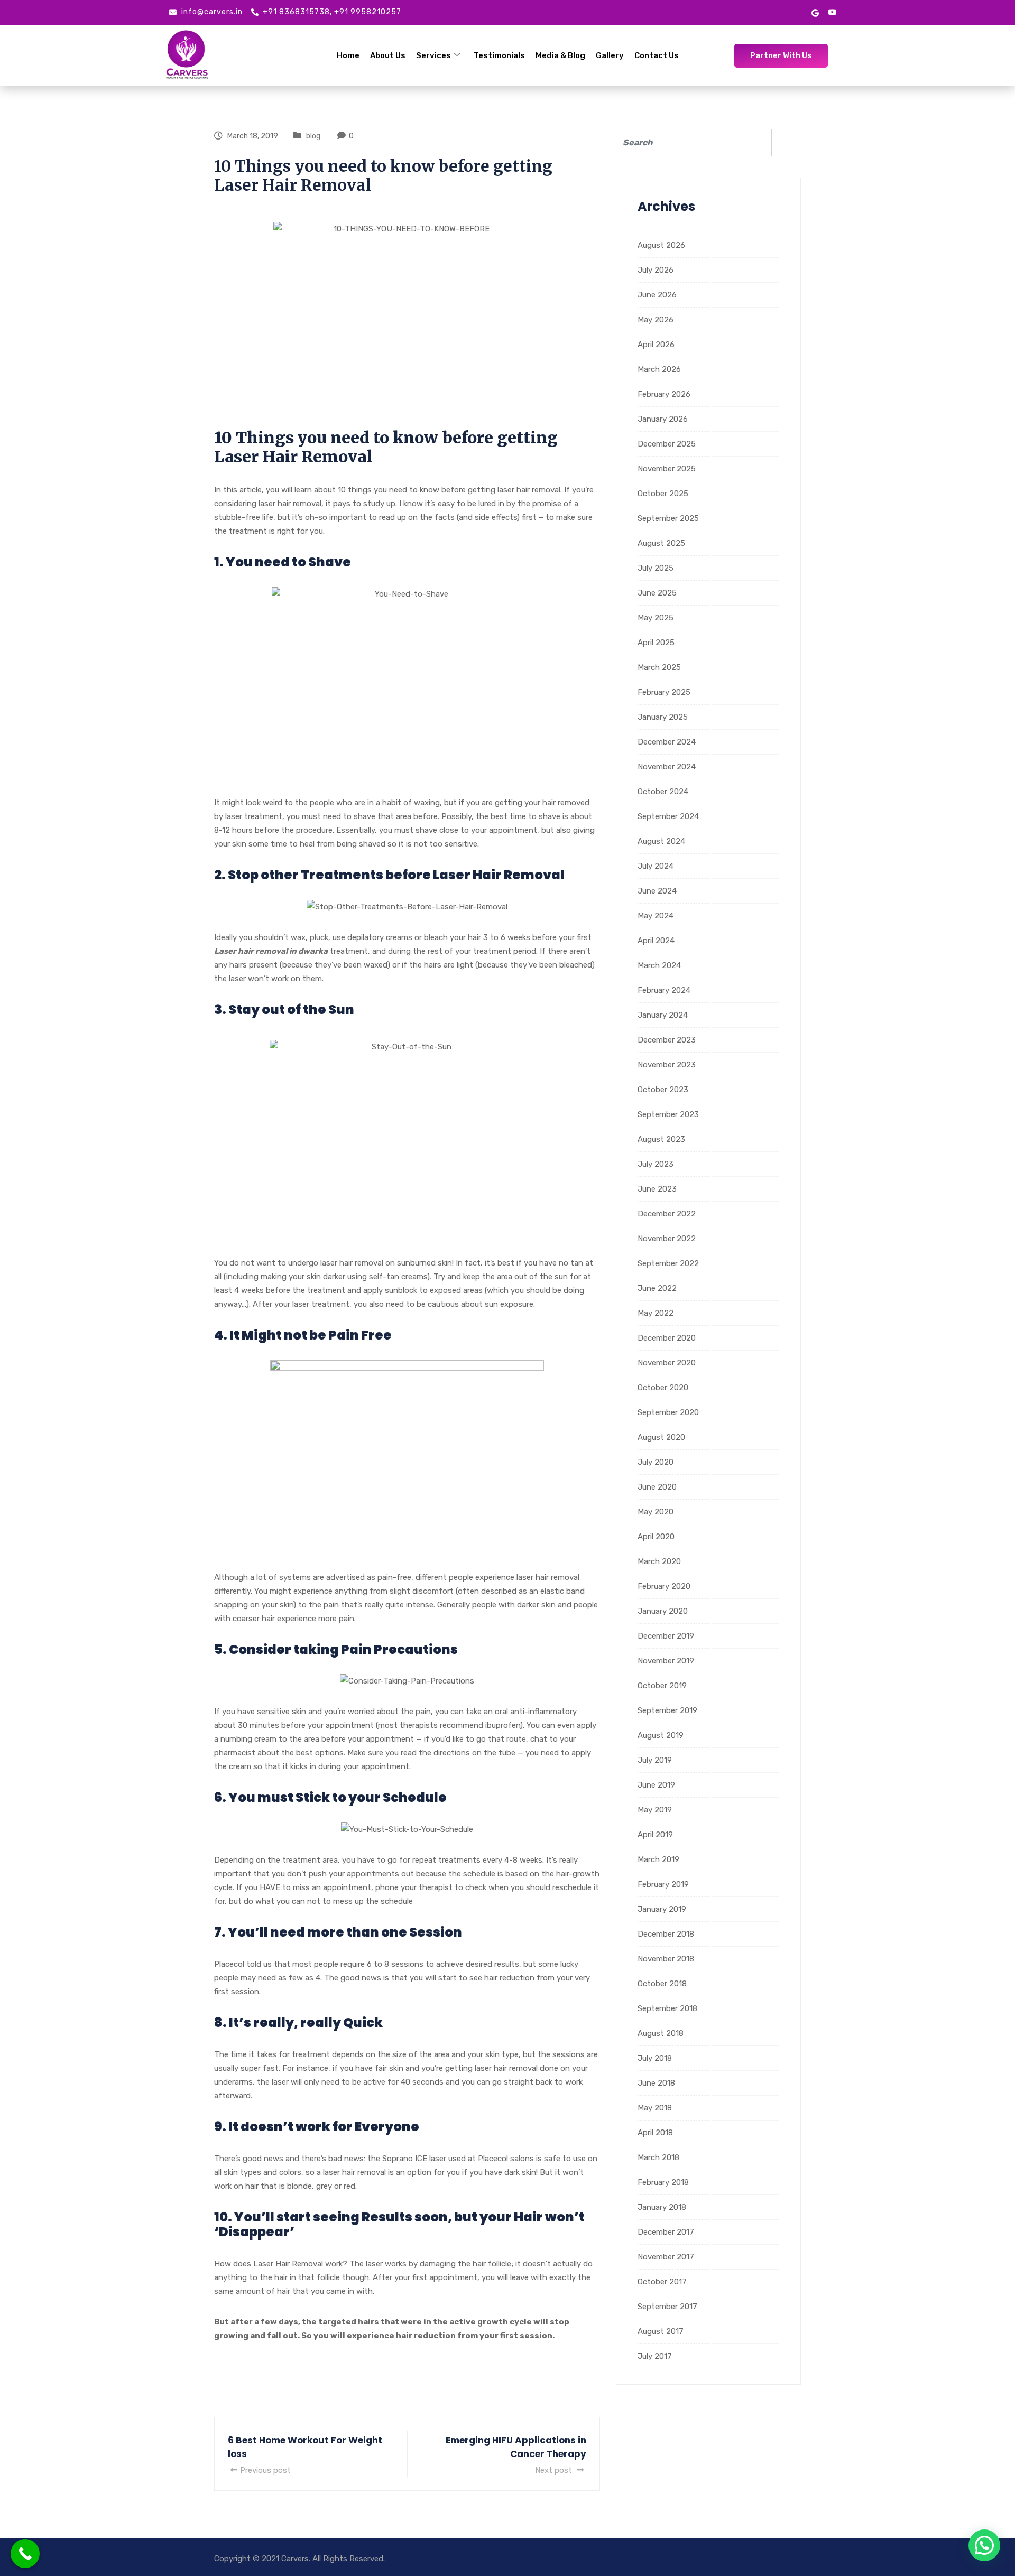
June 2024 (657, 891)
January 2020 (663, 1611)
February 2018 (663, 2182)
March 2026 (659, 369)
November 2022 (667, 1239)
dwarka (313, 951)
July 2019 (655, 1760)
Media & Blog (560, 55)
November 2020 (667, 1363)
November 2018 (666, 1959)
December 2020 (667, 1338)
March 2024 (659, 965)
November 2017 (666, 2257)
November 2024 (667, 767)
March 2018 (658, 2157)
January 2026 (663, 419)
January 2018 (662, 2207)
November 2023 (667, 1065)
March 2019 (658, 1859)
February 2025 (664, 692)
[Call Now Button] (25, 2554)
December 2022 (667, 1214)
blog (313, 136)
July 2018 (655, 2058)
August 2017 (661, 2331)
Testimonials (499, 55)
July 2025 (656, 568)
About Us (388, 55)
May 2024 (656, 916)
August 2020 (661, 1437)
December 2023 (667, 1040)
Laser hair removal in (256, 951)
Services (433, 55)
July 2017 (655, 2356)
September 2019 (667, 1710)
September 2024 (668, 816)
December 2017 (666, 2232)
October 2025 (663, 494)
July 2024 (656, 866)
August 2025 (661, 543)
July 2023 (656, 1164)
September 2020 (668, 1412)
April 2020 (656, 1537)
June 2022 (657, 1288)
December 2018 (666, 1934)
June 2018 (656, 2083)
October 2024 (663, 792)
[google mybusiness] (815, 12)
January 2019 (662, 1909)
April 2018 (655, 2133)
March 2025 (659, 667)
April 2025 (656, 643)
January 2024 (663, 1015)
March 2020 (659, 1561)
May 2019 (655, 1810)
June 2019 (656, 1785)
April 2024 (656, 941)
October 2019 (662, 1686)
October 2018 (662, 1984)
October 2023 (663, 1090)
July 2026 (656, 270)
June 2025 (657, 593)
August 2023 (661, 1139)
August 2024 (661, 841)
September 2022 (668, 1263)
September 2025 (668, 518)
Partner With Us (781, 55)
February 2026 (664, 394)
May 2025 (656, 618)
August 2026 (661, 245)
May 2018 (655, 2108)
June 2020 (657, 1487)
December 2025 (667, 444)
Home (348, 55)
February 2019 (663, 1884)
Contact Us (657, 55)
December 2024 (667, 742)
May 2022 (656, 1313)
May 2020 (656, 1512)
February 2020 (664, 1586)
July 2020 (656, 1462)
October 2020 (663, 1388)
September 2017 (667, 2307)
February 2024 (664, 990)
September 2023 (668, 1114)
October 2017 (662, 2282)
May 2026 (656, 320)
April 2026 (656, 345)
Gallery (610, 55)
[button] (984, 2545)
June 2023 (657, 1189)
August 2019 (661, 1735)
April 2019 (655, 1835)
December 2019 (666, 1636)
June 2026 (657, 295)
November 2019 (666, 1661)
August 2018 (661, 2033)
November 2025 (667, 469)
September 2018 (667, 2008)
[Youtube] (832, 12)
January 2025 (663, 717)
